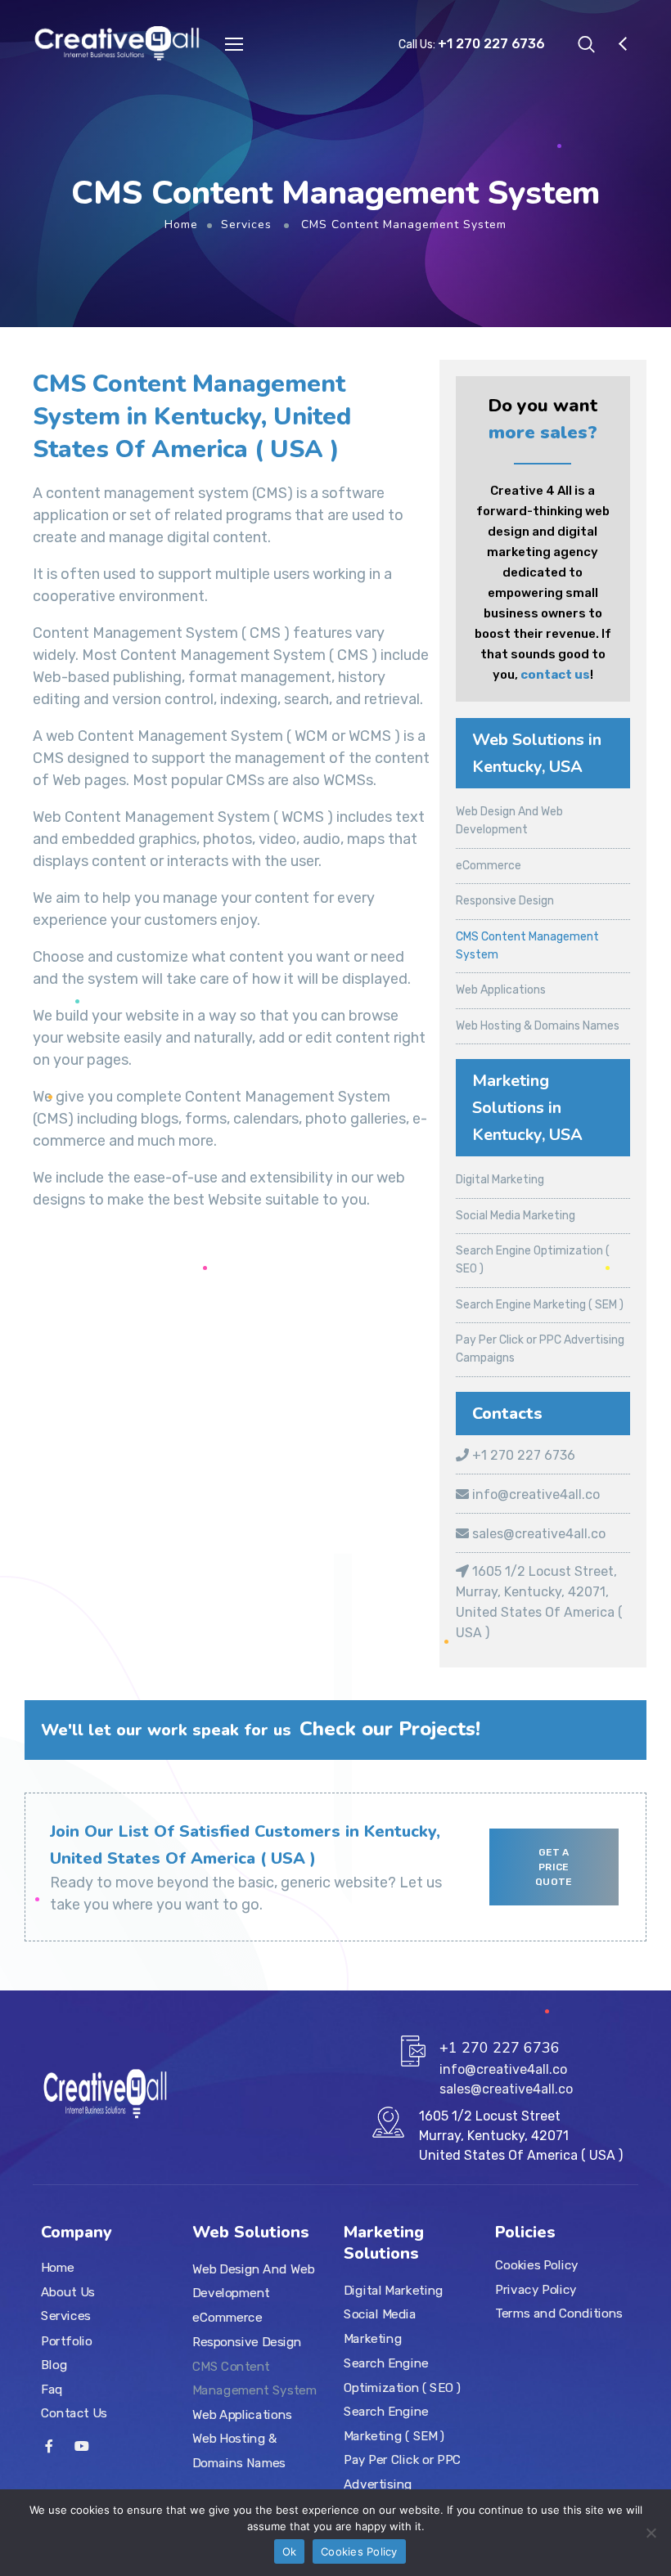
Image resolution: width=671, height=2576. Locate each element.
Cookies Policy (537, 2265)
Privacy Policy (536, 2290)
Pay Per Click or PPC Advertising (402, 2472)
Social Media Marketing (516, 1216)
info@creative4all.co (534, 1494)
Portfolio (67, 2340)
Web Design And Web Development (253, 2282)
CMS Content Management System (254, 2378)
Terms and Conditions (559, 2313)
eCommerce (489, 866)
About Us (68, 2292)
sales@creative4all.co (537, 1534)
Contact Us (74, 2413)
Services (246, 224)
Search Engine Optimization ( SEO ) (402, 2375)
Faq (52, 2389)
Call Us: (472, 45)
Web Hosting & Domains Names (538, 1026)
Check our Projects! (390, 1729)
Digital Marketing (500, 1180)
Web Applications (501, 990)
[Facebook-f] (49, 2446)
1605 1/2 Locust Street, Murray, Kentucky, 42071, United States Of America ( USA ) (539, 1602)
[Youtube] (82, 2446)
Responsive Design (505, 901)
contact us (555, 675)
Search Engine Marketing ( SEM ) (540, 1305)
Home (181, 224)
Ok (290, 2551)
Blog (54, 2365)
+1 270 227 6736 (522, 1455)
